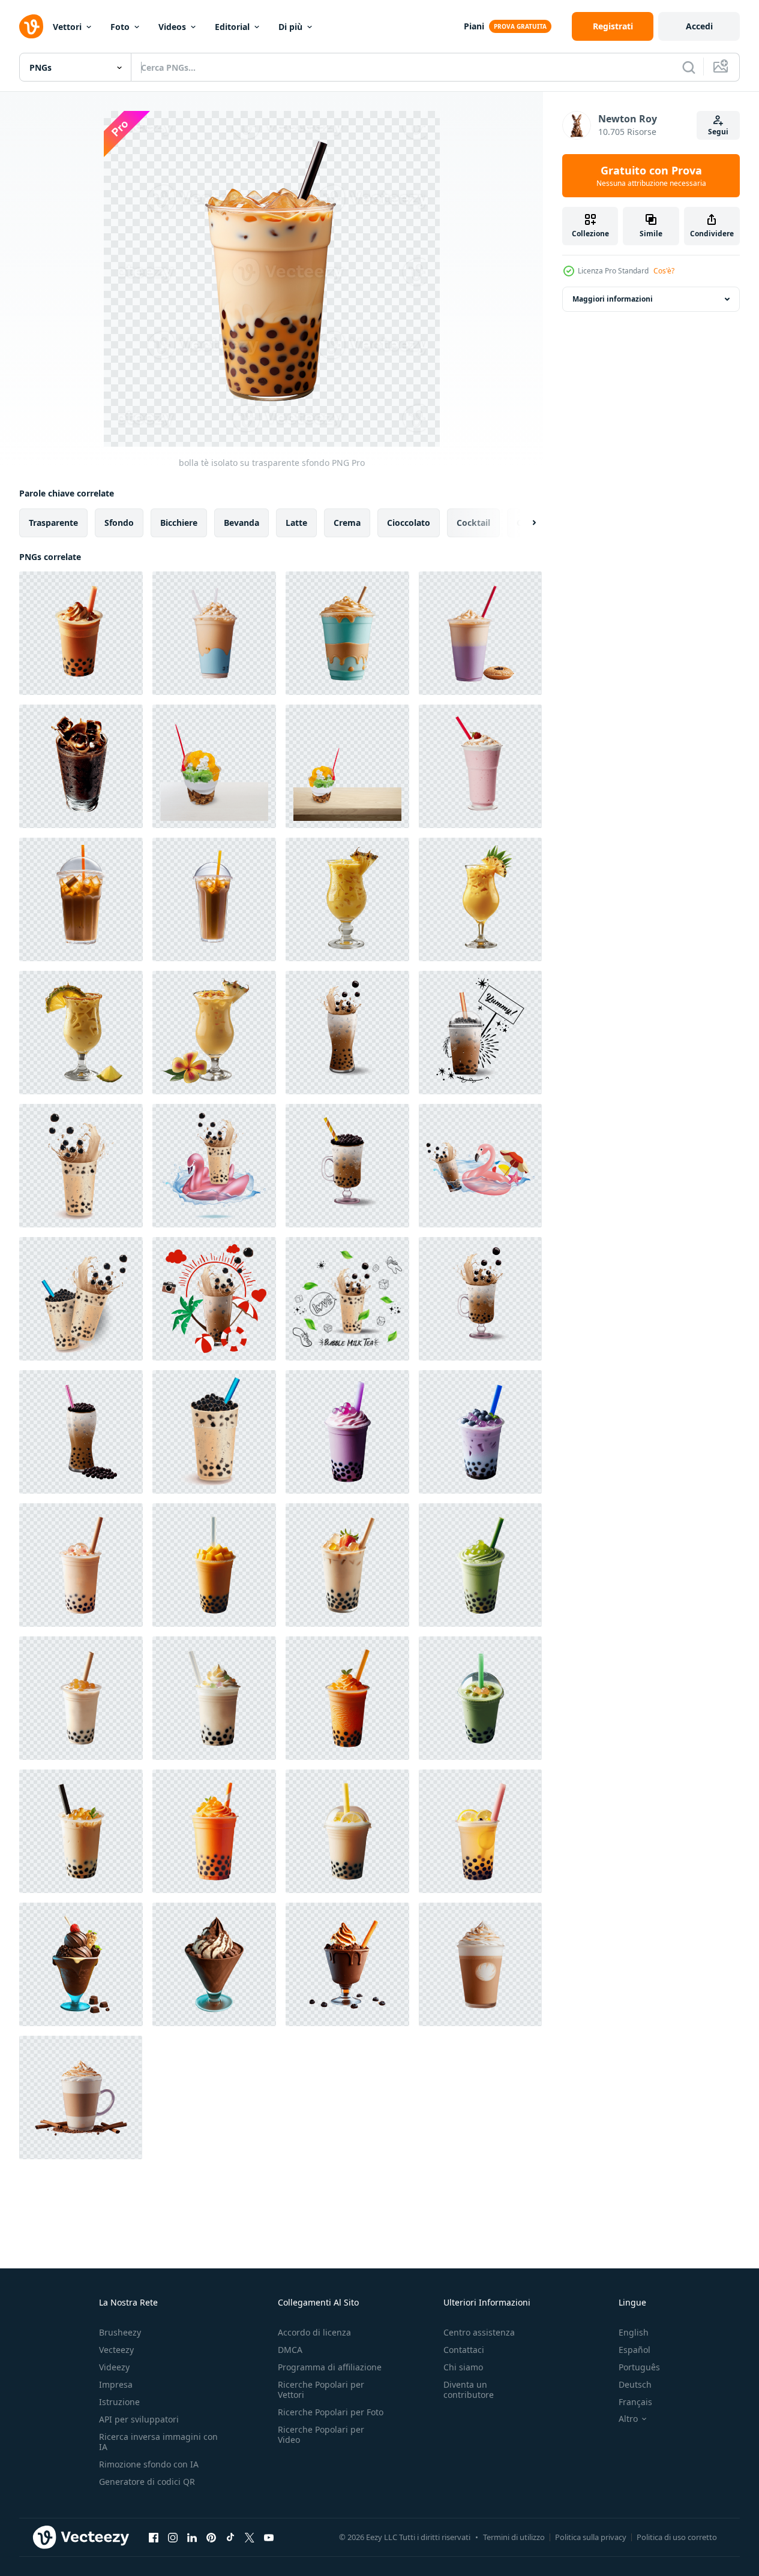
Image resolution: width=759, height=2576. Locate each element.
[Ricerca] (689, 67)
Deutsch (635, 2384)
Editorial (232, 27)
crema (347, 523)
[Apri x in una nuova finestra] (250, 2537)
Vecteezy (116, 2350)
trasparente (53, 523)
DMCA (290, 2350)
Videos (172, 27)
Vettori (67, 27)
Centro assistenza (479, 2332)
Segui (718, 132)
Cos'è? (664, 271)
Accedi (699, 26)
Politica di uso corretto (677, 2537)
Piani (474, 26)
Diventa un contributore (469, 2390)
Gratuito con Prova (651, 176)
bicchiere (179, 523)
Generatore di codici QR (147, 2482)
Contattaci (464, 2350)
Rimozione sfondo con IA (149, 2464)
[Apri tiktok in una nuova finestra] (230, 2537)
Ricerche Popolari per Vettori (321, 2390)
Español (634, 2350)
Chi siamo (463, 2367)
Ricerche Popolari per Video (321, 2434)
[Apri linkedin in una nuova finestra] (192, 2537)
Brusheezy (120, 2332)
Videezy (114, 2367)
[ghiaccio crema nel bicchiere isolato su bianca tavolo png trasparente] (214, 766)
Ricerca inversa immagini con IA (158, 2442)
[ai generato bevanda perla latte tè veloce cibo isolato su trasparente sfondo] (214, 633)
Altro (628, 2419)
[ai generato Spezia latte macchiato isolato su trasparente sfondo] (480, 1964)
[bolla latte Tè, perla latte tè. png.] (347, 1033)
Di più (290, 27)
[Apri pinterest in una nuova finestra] (211, 2537)
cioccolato (409, 523)
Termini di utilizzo (514, 2537)
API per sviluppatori (139, 2419)
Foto (120, 27)
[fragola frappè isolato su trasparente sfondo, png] (480, 766)
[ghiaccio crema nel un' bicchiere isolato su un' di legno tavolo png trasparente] (347, 766)
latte (296, 523)
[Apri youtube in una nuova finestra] (269, 2537)
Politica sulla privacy (591, 2537)
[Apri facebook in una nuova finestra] (154, 2537)
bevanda (241, 523)
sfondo (119, 523)
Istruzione (119, 2402)
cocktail (473, 523)
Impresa (116, 2384)
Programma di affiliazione (330, 2367)
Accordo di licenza (314, 2332)
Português (639, 2367)
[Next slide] (524, 523)
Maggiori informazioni (613, 299)
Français (635, 2402)
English (634, 2332)
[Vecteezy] (31, 26)
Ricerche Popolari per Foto (331, 2412)
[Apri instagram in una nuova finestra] (173, 2537)
